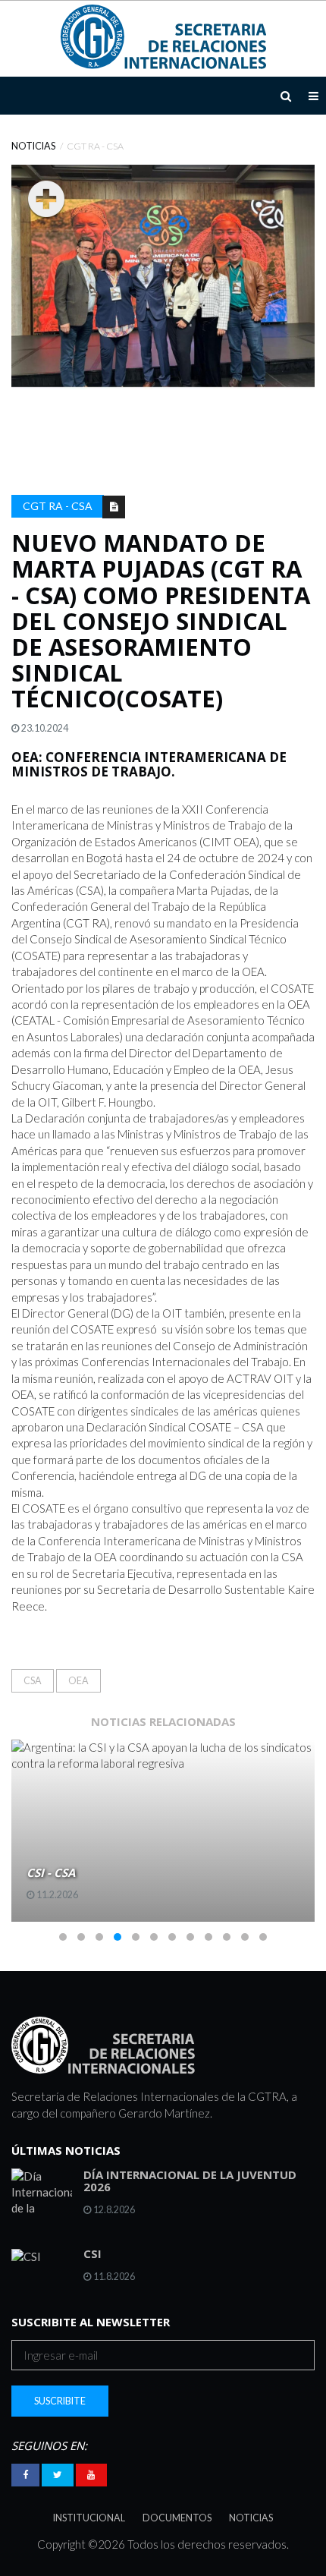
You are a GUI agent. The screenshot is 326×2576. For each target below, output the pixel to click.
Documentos (177, 2518)
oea (78, 1681)
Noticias (33, 146)
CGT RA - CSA (58, 506)
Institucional (89, 2518)
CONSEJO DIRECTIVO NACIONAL (129, 1872)
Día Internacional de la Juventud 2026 (190, 2181)
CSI (92, 2253)
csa (33, 1681)
